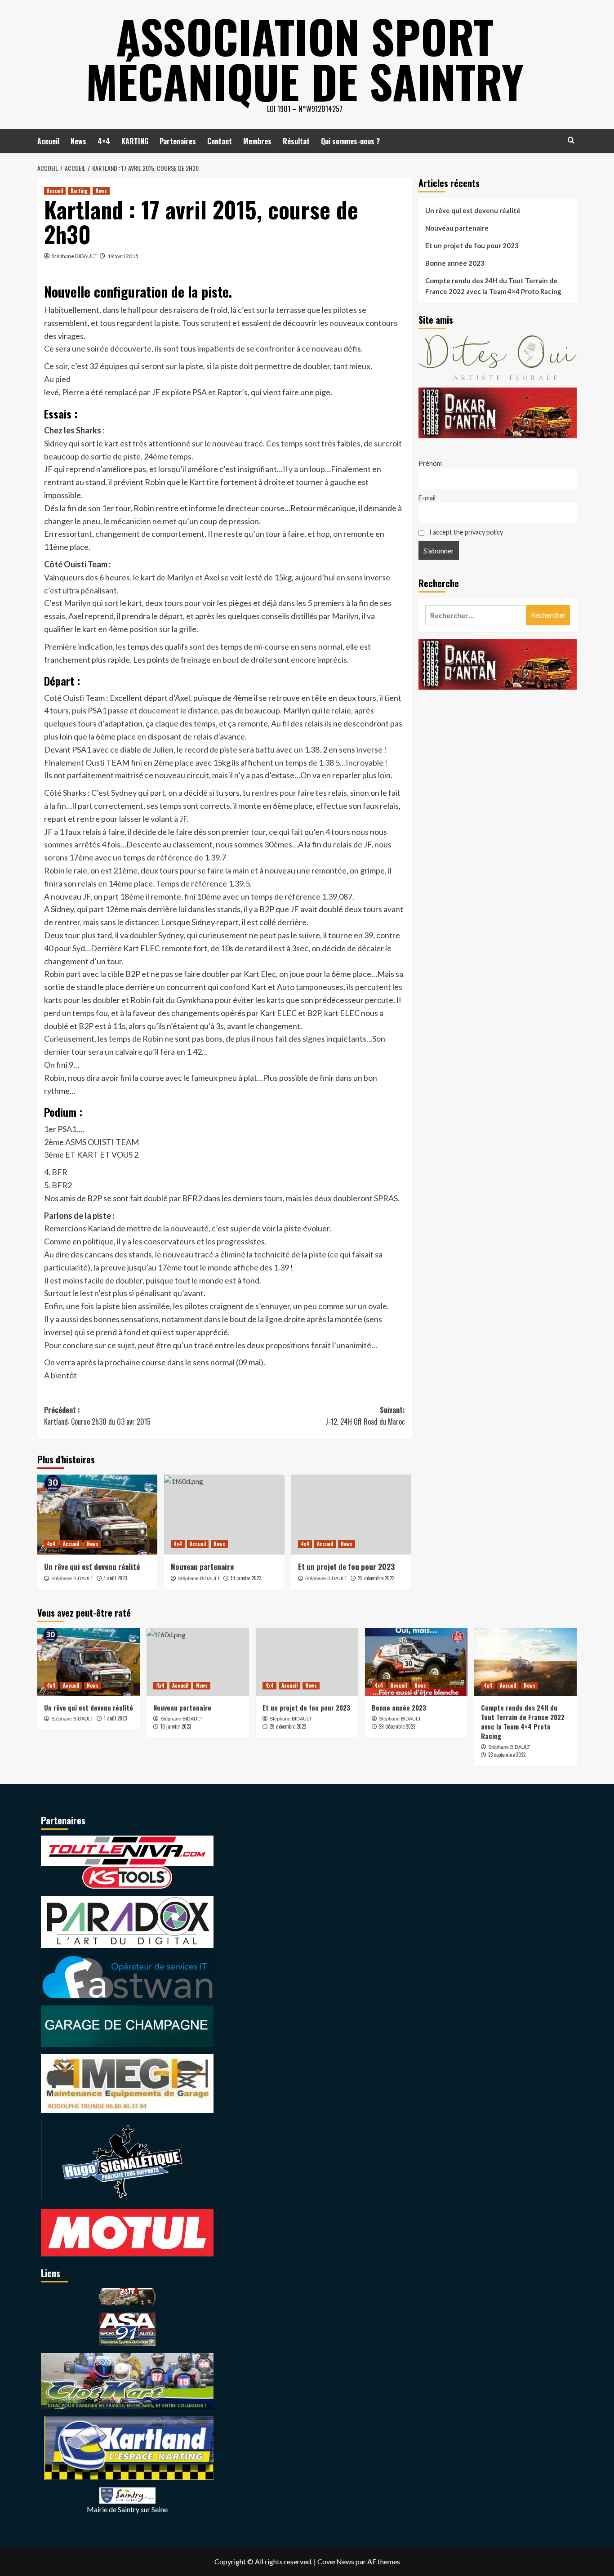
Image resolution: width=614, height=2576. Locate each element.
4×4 (104, 141)
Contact (220, 141)
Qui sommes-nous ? (350, 141)
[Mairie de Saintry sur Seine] (127, 2494)
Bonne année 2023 (455, 263)
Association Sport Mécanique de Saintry (305, 58)
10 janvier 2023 (246, 1578)
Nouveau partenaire (202, 1567)
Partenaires (178, 141)
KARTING (135, 141)
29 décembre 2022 (376, 1578)
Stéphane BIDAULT (74, 256)
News (78, 141)
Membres (257, 141)
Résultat (296, 141)
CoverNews (336, 2561)
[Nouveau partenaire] (224, 1515)
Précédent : (97, 1416)
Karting (79, 191)
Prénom (430, 463)
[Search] (571, 140)
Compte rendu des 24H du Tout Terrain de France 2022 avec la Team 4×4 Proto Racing (493, 286)
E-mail (427, 498)
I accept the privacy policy (465, 533)
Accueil (48, 141)
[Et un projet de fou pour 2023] (351, 1515)
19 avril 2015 (123, 256)
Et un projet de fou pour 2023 (346, 1567)
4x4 (51, 1544)
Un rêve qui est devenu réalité (92, 1567)
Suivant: (365, 1416)
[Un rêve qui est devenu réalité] (97, 1515)
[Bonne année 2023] (416, 1662)
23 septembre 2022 (507, 1755)
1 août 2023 (115, 1578)
